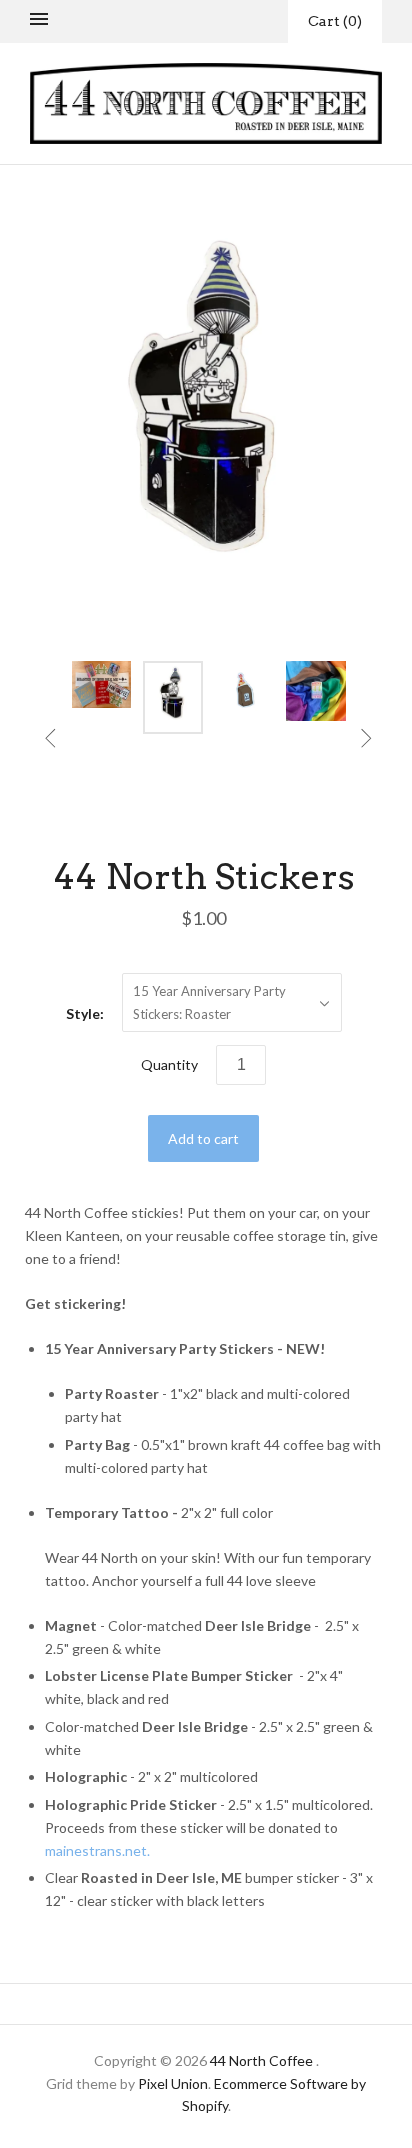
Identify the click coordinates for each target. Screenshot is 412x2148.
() (335, 21)
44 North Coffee (261, 2060)
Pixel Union (173, 2083)
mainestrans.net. (97, 1850)
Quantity (169, 1064)
